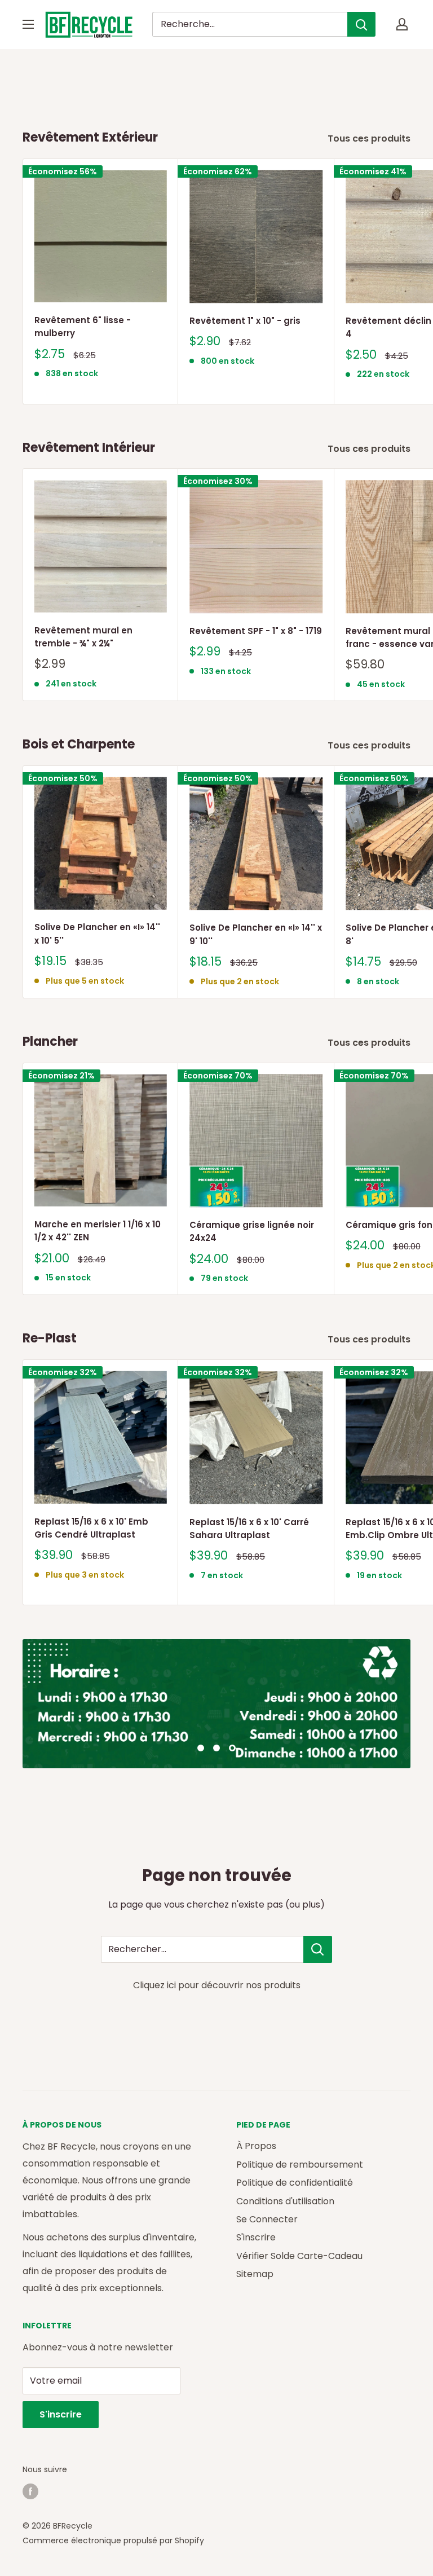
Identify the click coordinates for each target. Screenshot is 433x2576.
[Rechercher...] (318, 1949)
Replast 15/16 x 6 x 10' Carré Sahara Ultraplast (249, 1529)
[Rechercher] (361, 24)
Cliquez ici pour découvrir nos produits (217, 1985)
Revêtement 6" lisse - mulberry (83, 327)
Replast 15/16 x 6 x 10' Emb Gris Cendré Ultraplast (91, 1528)
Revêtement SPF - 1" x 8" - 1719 (256, 631)
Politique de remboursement (300, 2165)
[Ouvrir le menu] (28, 24)
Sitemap (255, 2274)
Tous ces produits (370, 138)
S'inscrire (256, 2237)
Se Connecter (267, 2219)
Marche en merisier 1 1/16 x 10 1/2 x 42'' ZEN (98, 1231)
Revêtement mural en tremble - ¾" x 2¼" (83, 637)
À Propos (256, 2146)
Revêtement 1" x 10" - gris (245, 321)
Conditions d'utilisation (285, 2201)
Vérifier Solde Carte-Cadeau (299, 2256)
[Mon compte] (402, 24)
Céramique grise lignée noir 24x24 (252, 1231)
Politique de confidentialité (295, 2183)
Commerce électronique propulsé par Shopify (113, 2540)
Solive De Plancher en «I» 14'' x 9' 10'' (256, 934)
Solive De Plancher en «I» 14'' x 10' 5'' (97, 933)
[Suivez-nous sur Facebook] (30, 2491)
